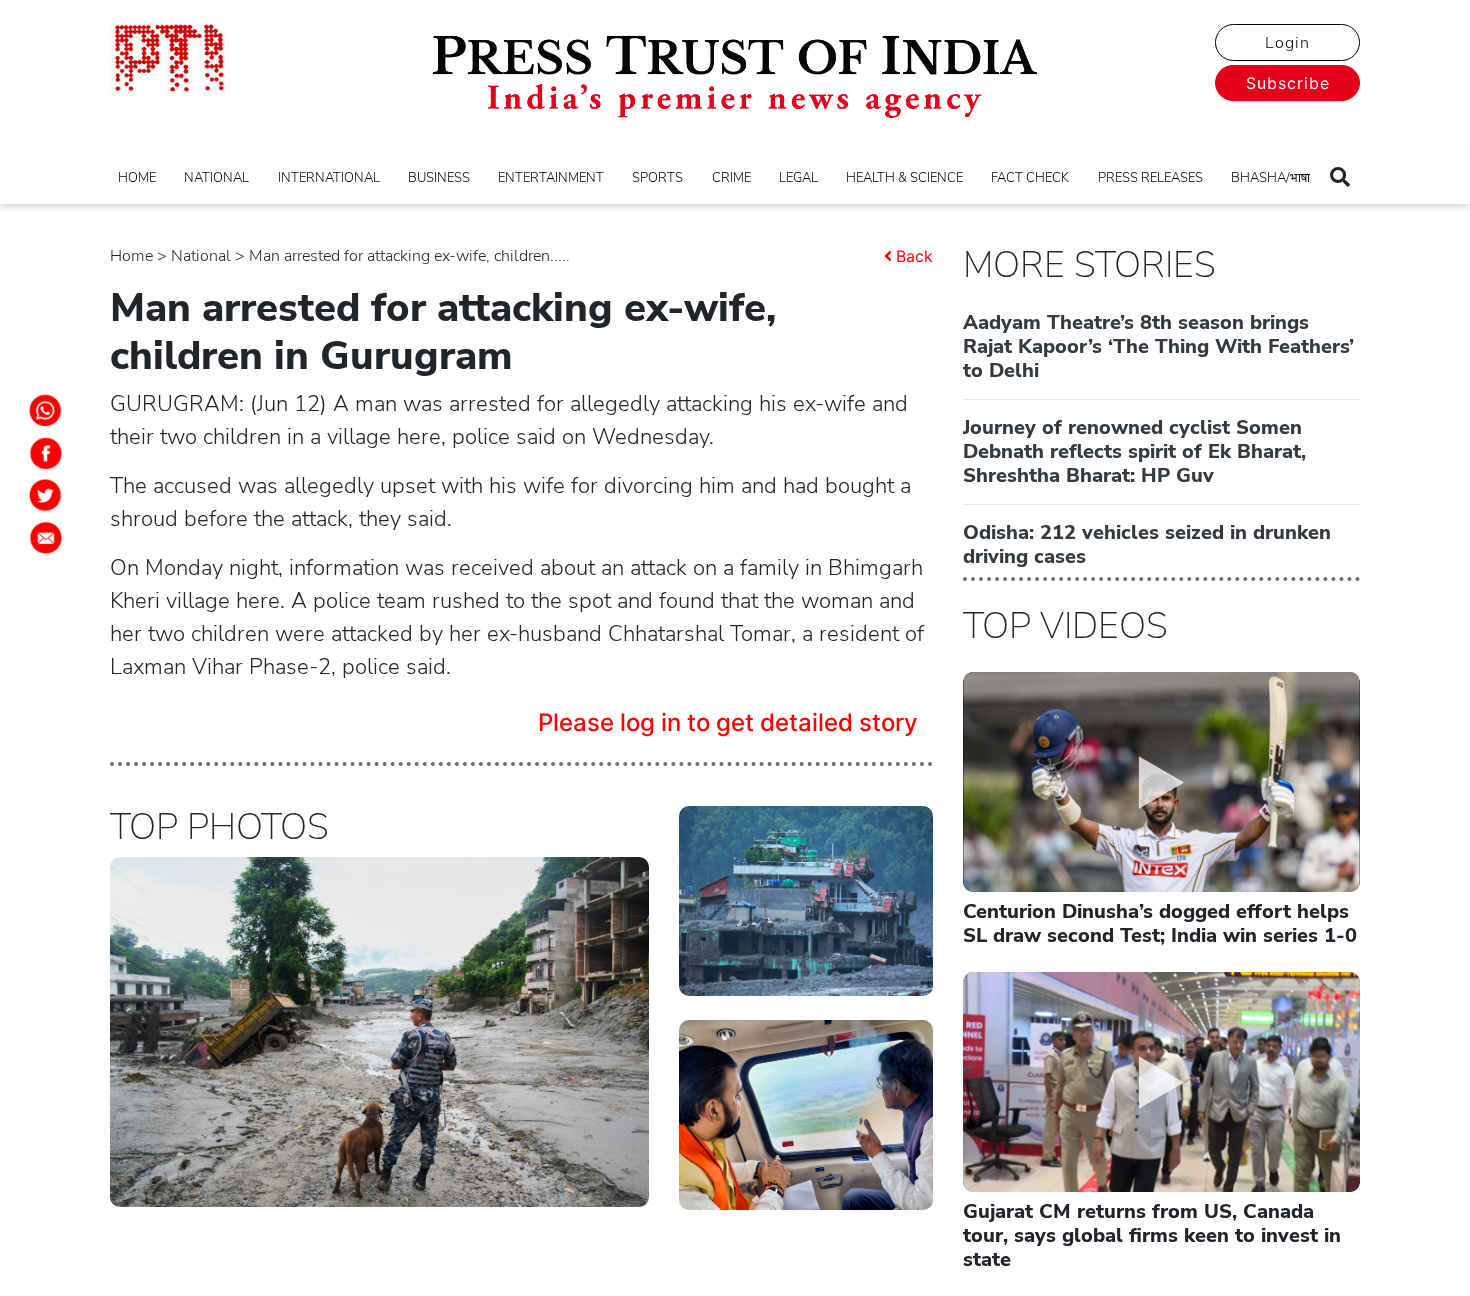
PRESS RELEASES (1150, 178)
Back (914, 256)
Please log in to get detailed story (728, 722)
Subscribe (1288, 83)
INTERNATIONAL (329, 178)
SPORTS (657, 178)
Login (1287, 43)
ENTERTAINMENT (551, 178)
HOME (137, 178)
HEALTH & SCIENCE (904, 178)
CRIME (731, 178)
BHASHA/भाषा (1270, 178)
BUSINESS (439, 178)
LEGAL (798, 178)
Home (131, 256)
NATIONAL (216, 178)
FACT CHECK (1030, 178)
